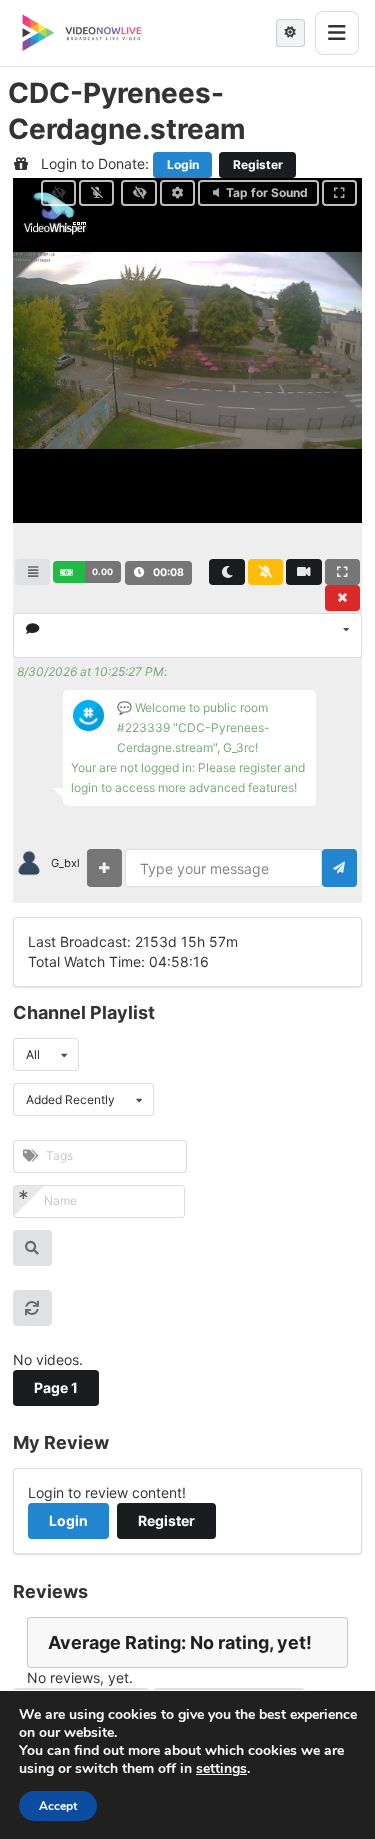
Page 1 (56, 1387)
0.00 (102, 571)
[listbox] (187, 635)
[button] (86, 572)
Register (258, 164)
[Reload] (32, 1308)
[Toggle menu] (337, 33)
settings (221, 1769)
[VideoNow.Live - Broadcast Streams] (82, 33)
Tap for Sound (267, 192)
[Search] (32, 1248)
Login (183, 164)
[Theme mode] (290, 33)
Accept (58, 1806)
